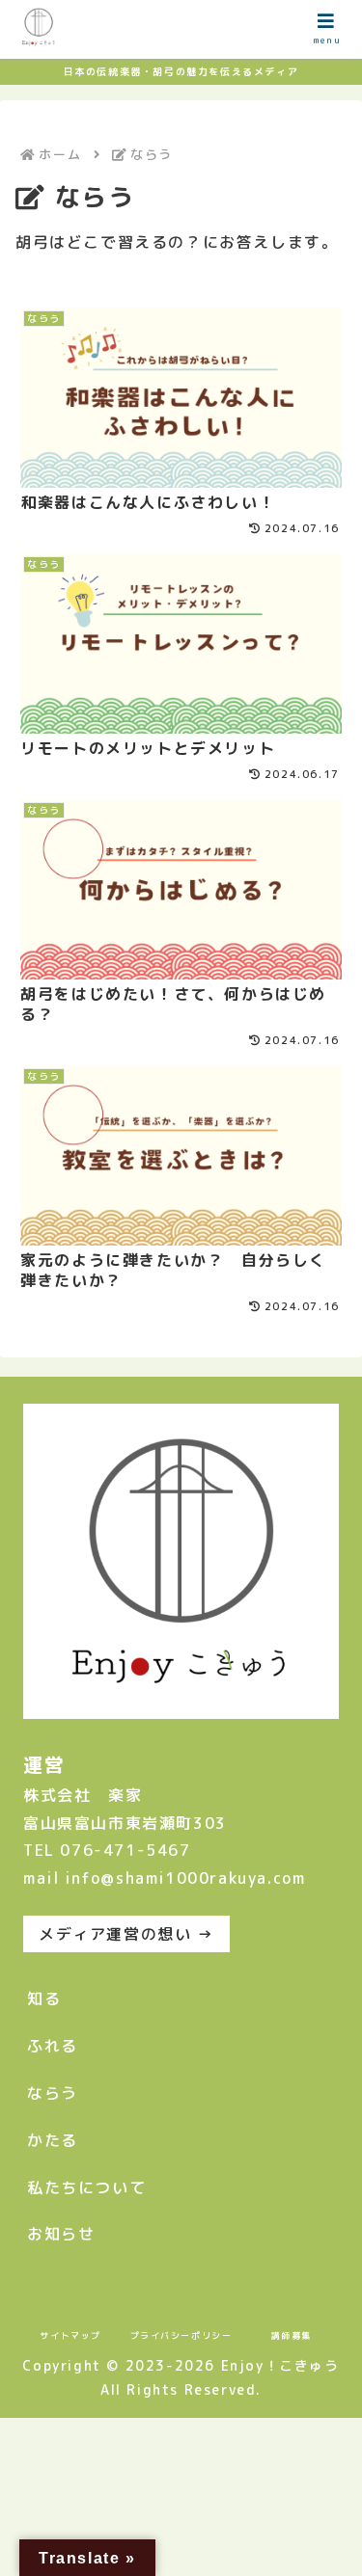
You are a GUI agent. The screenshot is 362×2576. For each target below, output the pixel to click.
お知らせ (61, 2234)
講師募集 (292, 2335)
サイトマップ (70, 2335)
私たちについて (86, 2187)
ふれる (53, 2046)
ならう (53, 2093)
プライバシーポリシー (181, 2335)
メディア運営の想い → (126, 1934)
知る (44, 1999)
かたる (53, 2140)
